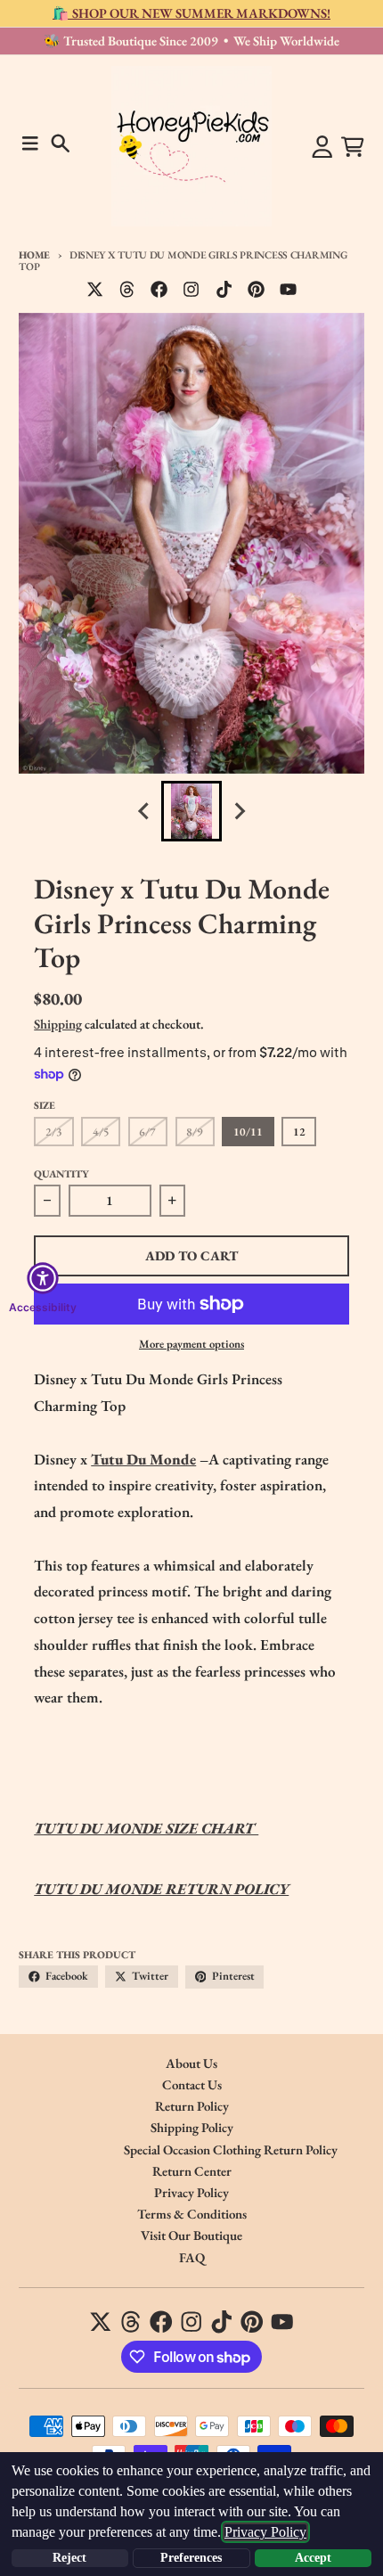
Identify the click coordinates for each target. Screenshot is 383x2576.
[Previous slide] (144, 812)
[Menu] (30, 144)
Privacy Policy (265, 2532)
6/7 (147, 1132)
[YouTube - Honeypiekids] (289, 290)
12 (299, 1132)
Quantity (61, 1173)
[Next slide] (239, 812)
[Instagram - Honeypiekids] (191, 290)
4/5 (101, 1132)
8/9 (195, 1132)
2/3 (54, 1132)
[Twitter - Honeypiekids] (95, 290)
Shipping (58, 1024)
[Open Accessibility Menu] (43, 1278)
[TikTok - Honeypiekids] (224, 290)
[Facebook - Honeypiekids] (159, 290)
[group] (191, 811)
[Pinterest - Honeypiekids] (256, 290)
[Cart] (353, 147)
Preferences (191, 2558)
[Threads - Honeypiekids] (127, 290)
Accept (313, 2558)
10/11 (248, 1132)
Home (34, 254)
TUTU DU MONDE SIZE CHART (146, 1828)
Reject (69, 2558)
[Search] (61, 144)
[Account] (322, 147)
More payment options (191, 1344)
